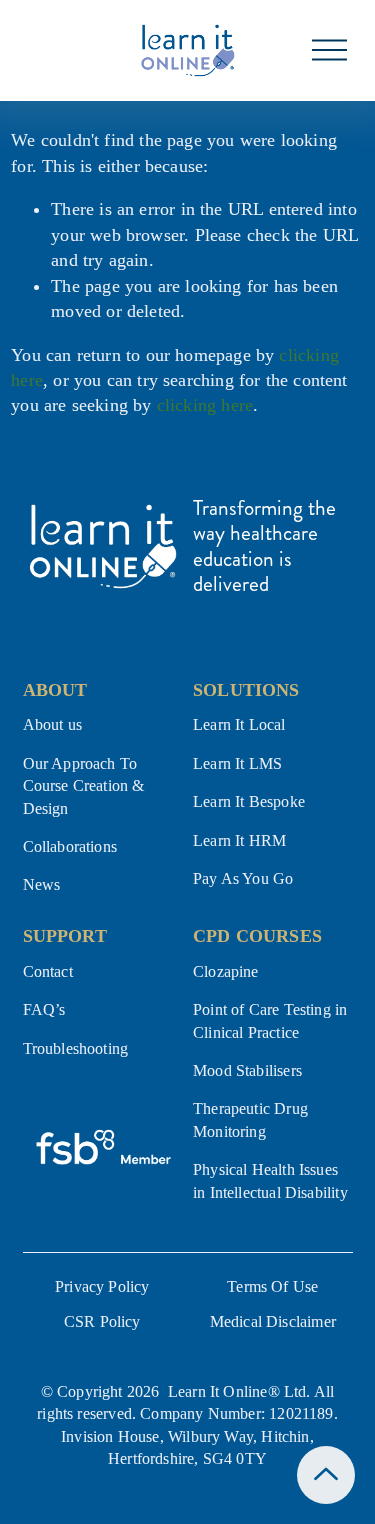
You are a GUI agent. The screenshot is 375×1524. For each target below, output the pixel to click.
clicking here (205, 405)
